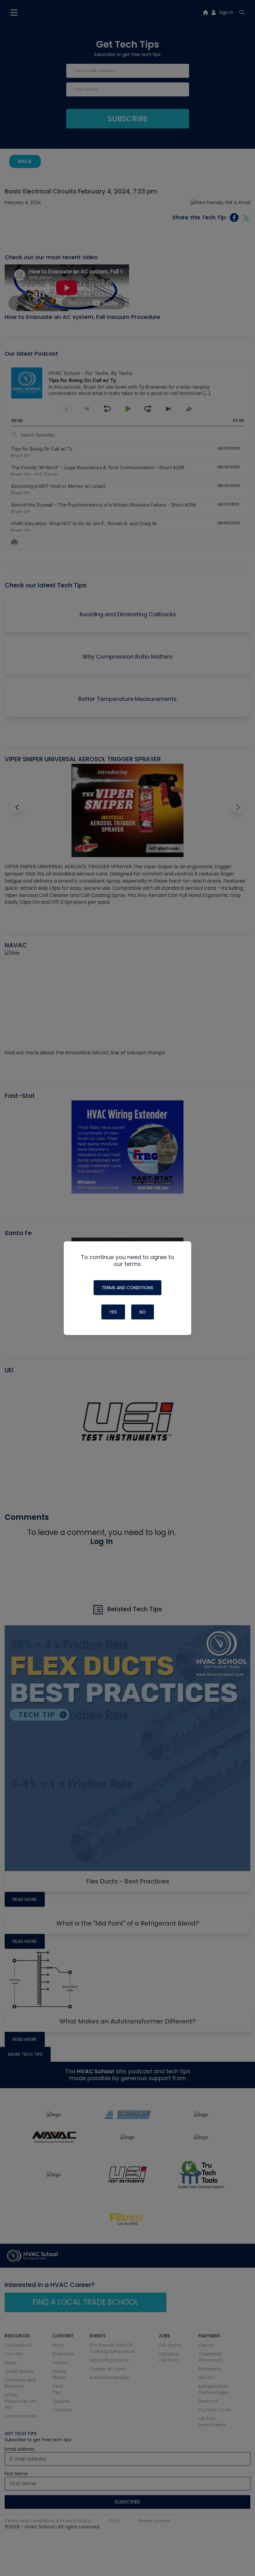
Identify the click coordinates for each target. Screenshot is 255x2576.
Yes (113, 1312)
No (143, 1312)
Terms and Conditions (127, 1288)
